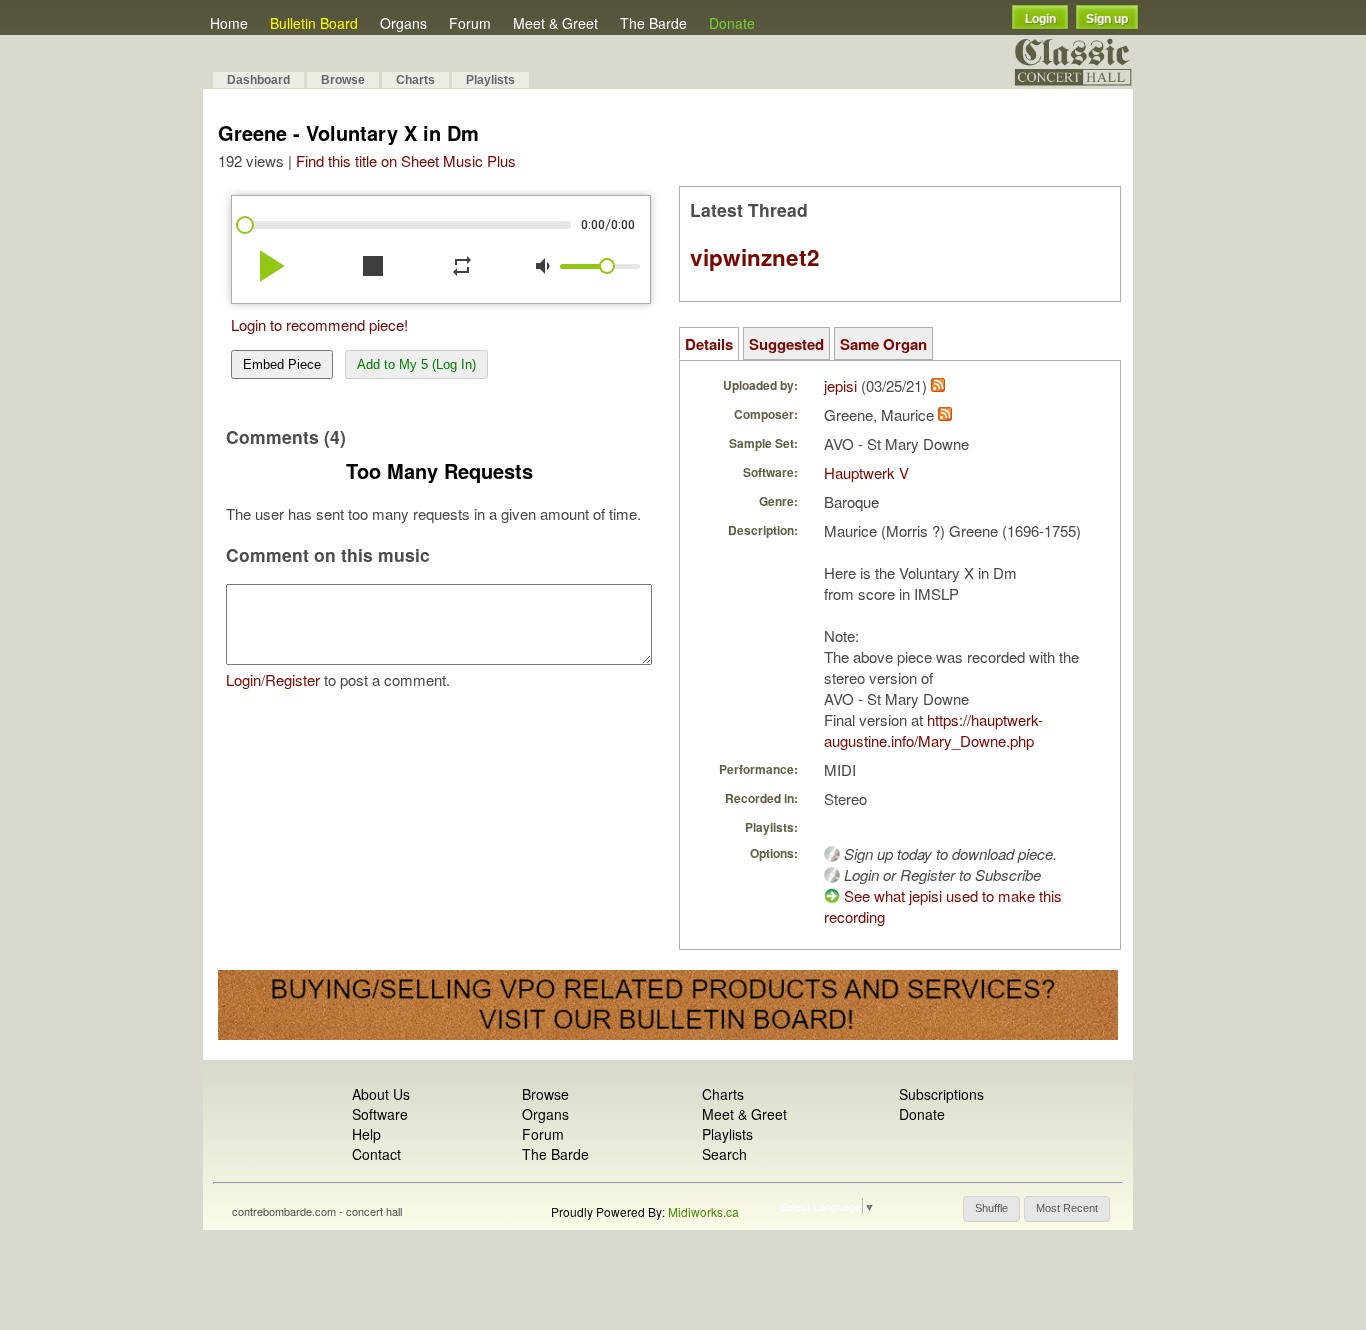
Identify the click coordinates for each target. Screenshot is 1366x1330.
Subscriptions (941, 1094)
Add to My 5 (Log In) (416, 364)
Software (380, 1114)
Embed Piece (282, 364)
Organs (403, 23)
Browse (343, 80)
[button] (991, 1209)
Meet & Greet (555, 23)
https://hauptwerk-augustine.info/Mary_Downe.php (933, 730)
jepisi (840, 385)
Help (366, 1134)
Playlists (490, 80)
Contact (376, 1154)
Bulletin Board (314, 23)
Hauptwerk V (866, 472)
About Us (381, 1094)
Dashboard (258, 80)
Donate (732, 23)
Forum (470, 23)
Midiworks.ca (703, 1211)
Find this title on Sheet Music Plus (406, 160)
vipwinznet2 (755, 257)
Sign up (1107, 19)
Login (1040, 19)
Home (229, 23)
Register (292, 679)
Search (724, 1154)
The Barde (653, 23)
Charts (415, 80)
